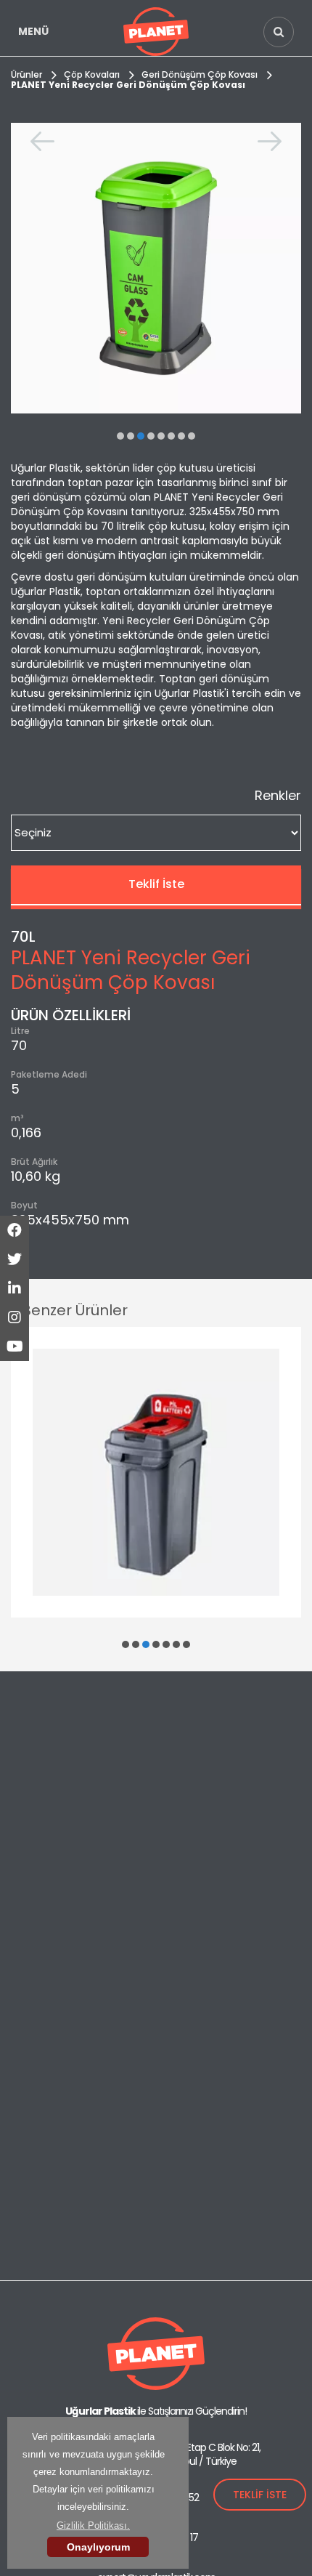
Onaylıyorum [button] (98, 2547)
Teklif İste (156, 884)
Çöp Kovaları (92, 74)
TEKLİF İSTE (260, 2495)
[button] (120, 436)
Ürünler (26, 74)
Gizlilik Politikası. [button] (93, 2525)
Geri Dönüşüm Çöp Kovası (200, 74)
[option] (156, 268)
